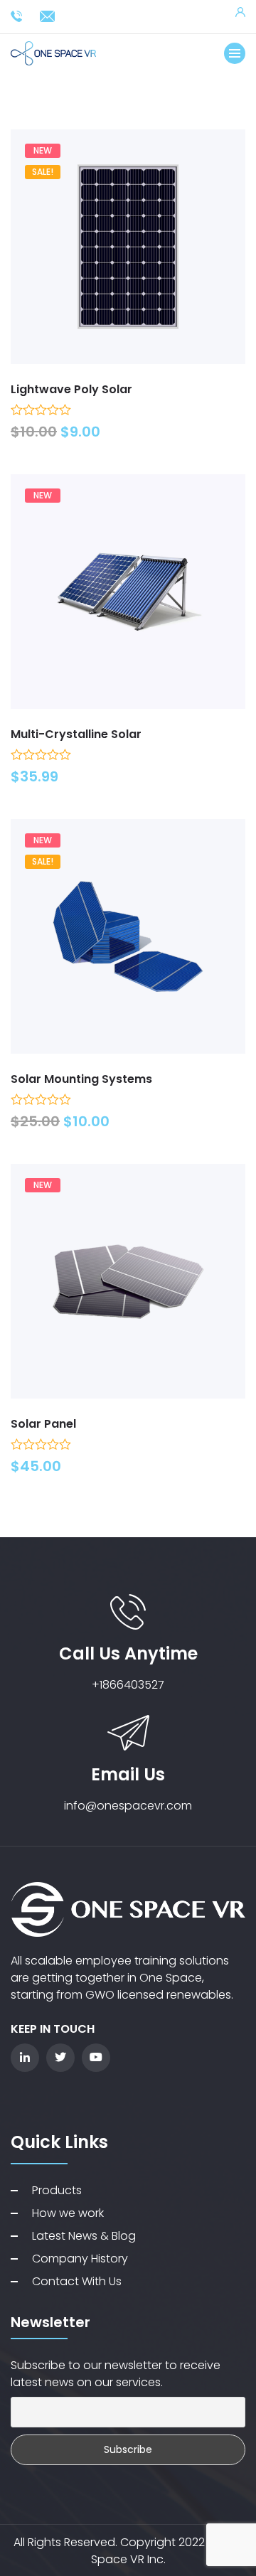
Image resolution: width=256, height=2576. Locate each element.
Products (57, 2190)
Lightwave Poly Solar (71, 389)
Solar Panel (43, 1424)
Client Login (240, 12)
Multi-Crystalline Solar (76, 734)
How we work (68, 2213)
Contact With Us (77, 2281)
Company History (80, 2259)
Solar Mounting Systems (81, 1079)
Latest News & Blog (84, 2236)
